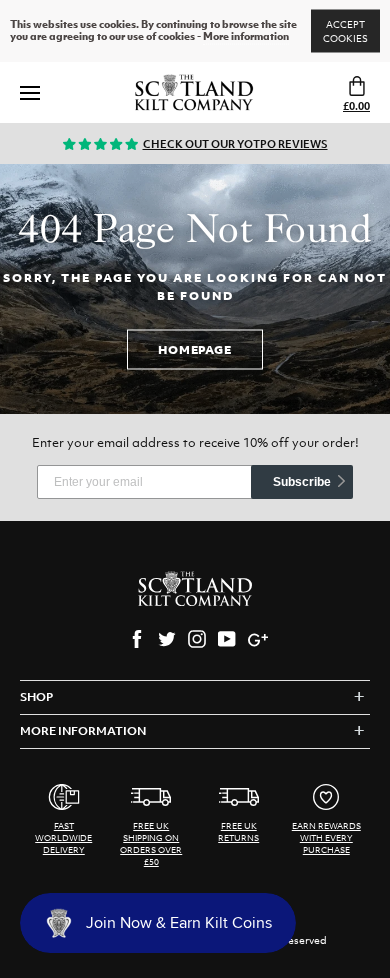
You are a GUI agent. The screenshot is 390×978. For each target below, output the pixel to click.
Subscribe (302, 482)
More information (246, 37)
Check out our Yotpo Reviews (235, 144)
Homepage (195, 349)
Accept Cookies (345, 31)
